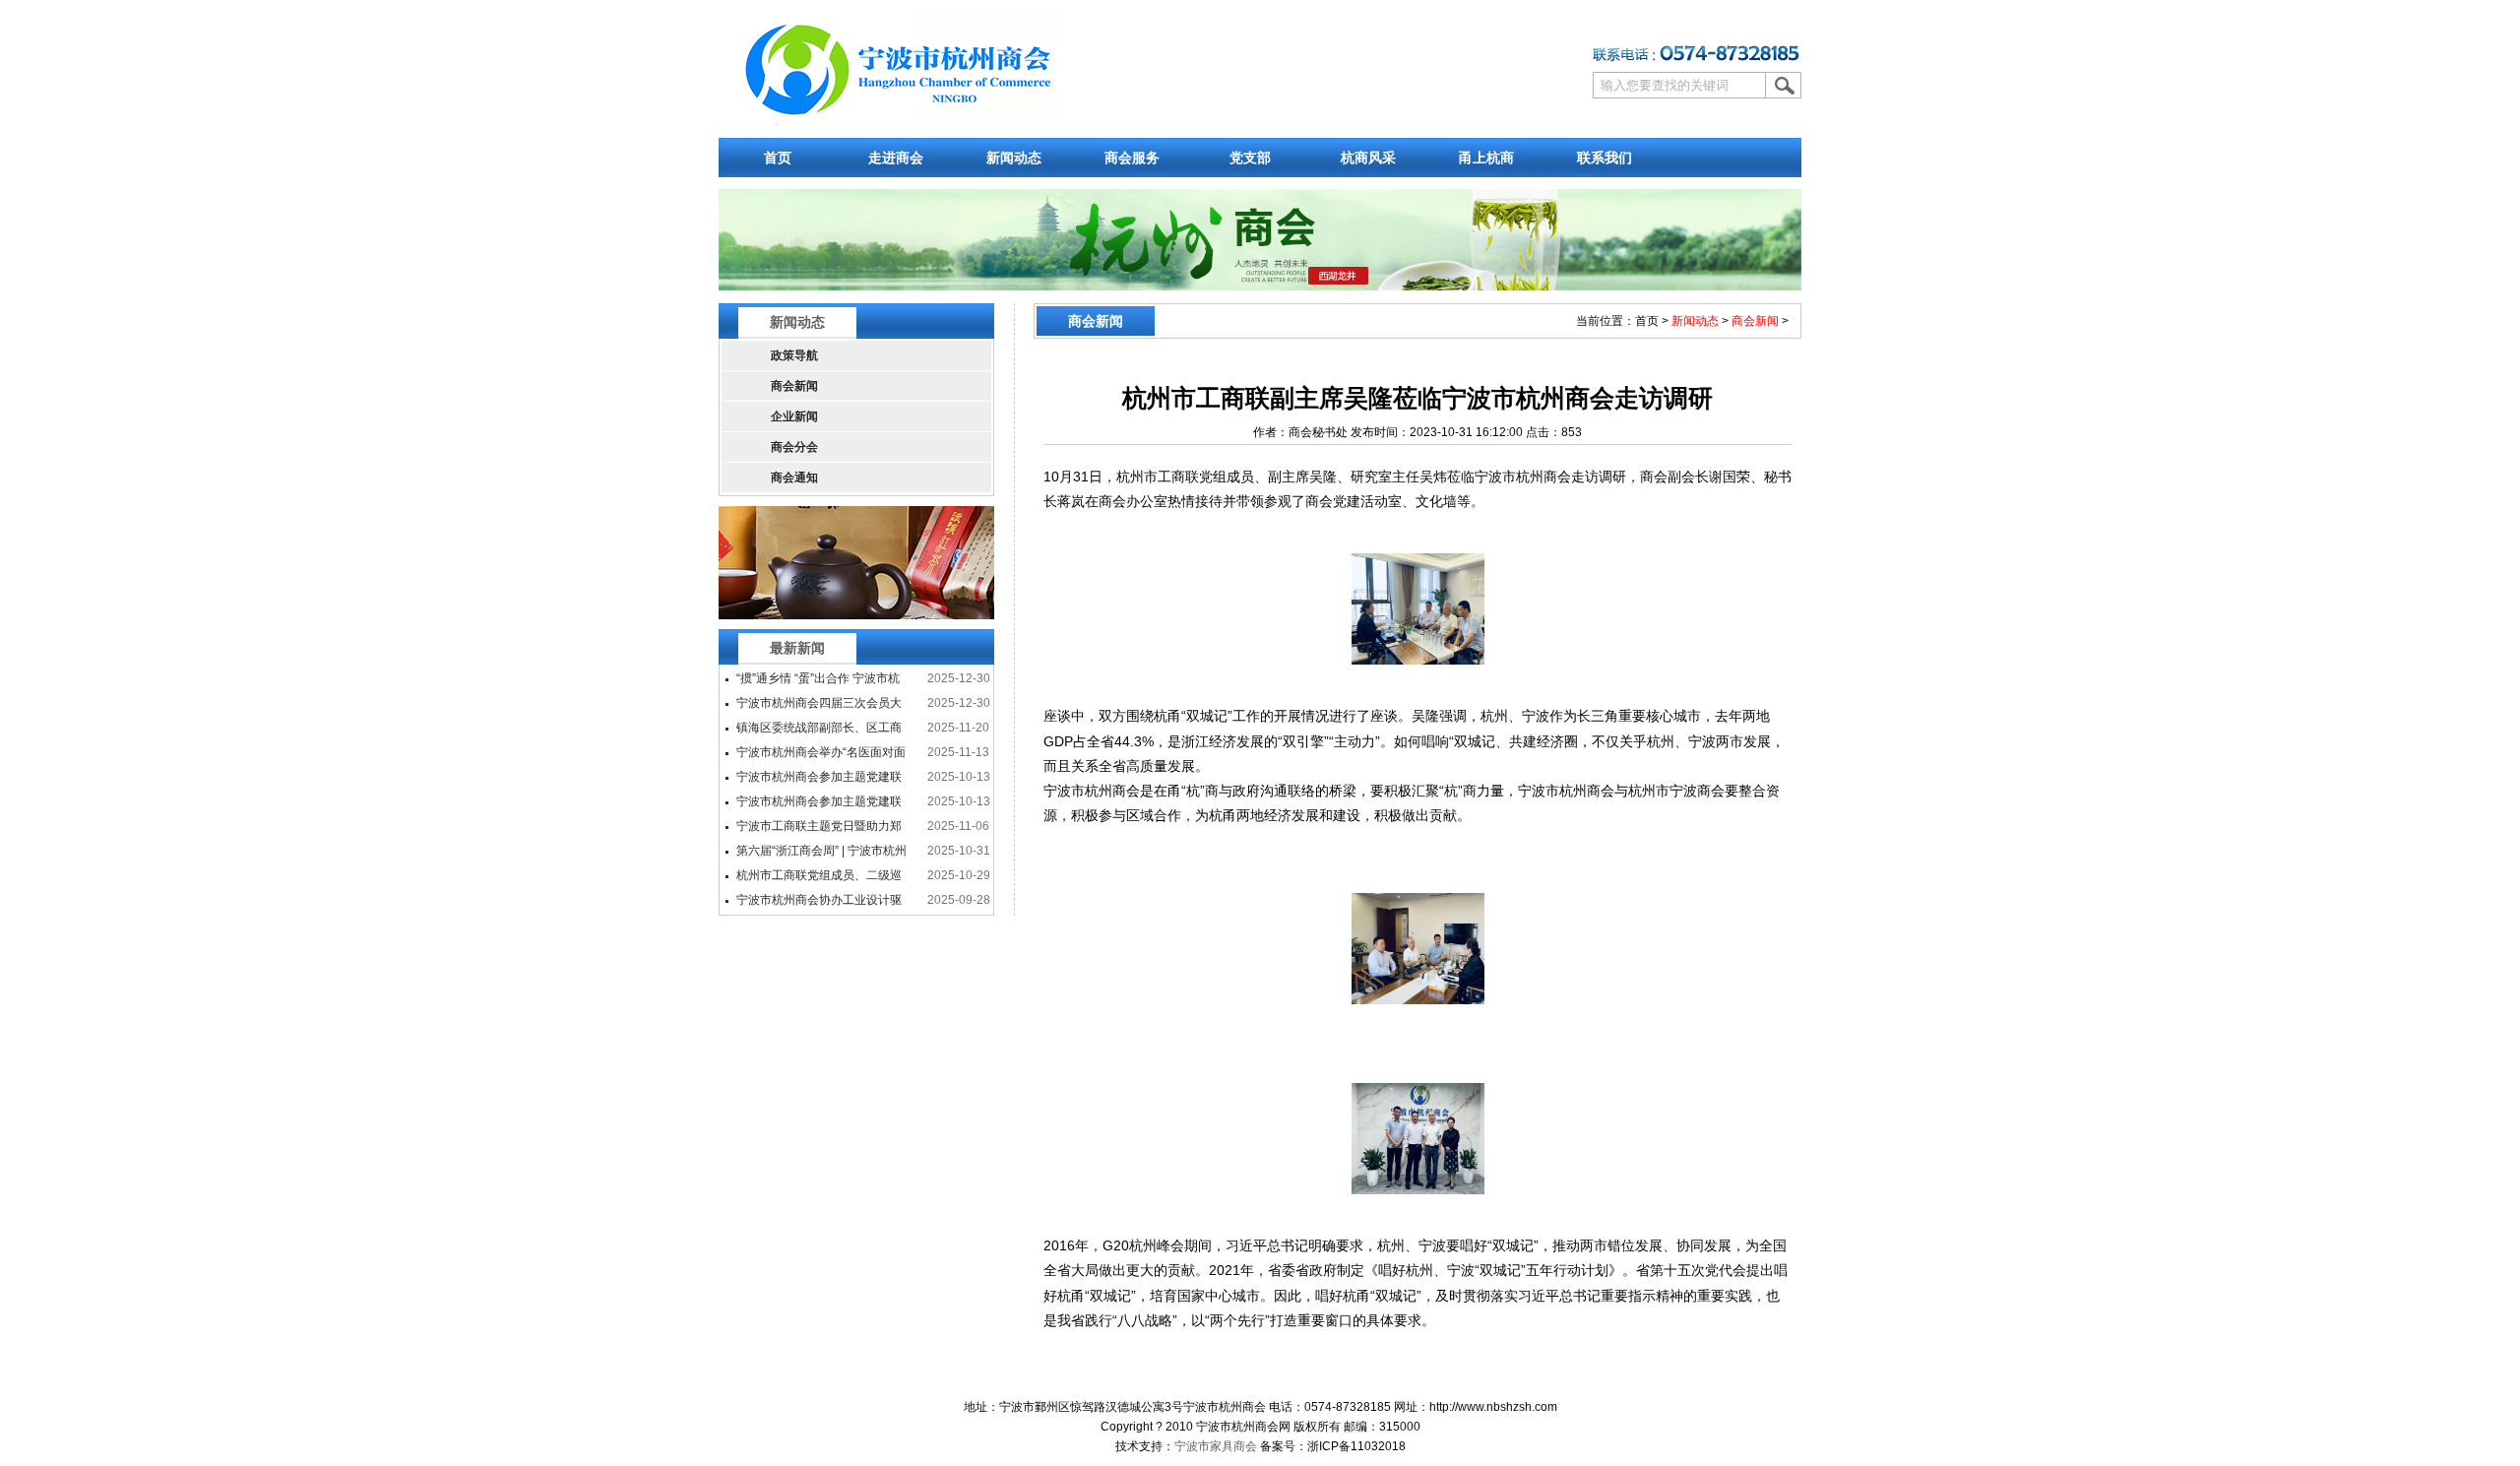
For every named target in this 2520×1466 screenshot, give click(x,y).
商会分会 (794, 447)
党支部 (1250, 158)
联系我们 (1605, 158)
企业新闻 (794, 416)
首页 (778, 158)
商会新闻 (794, 386)
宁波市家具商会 (1216, 1446)
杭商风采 (1368, 158)
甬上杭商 (1486, 158)
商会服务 (1132, 158)
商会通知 (794, 478)
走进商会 (896, 158)
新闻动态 (1014, 158)
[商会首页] (896, 121)
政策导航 (794, 355)
